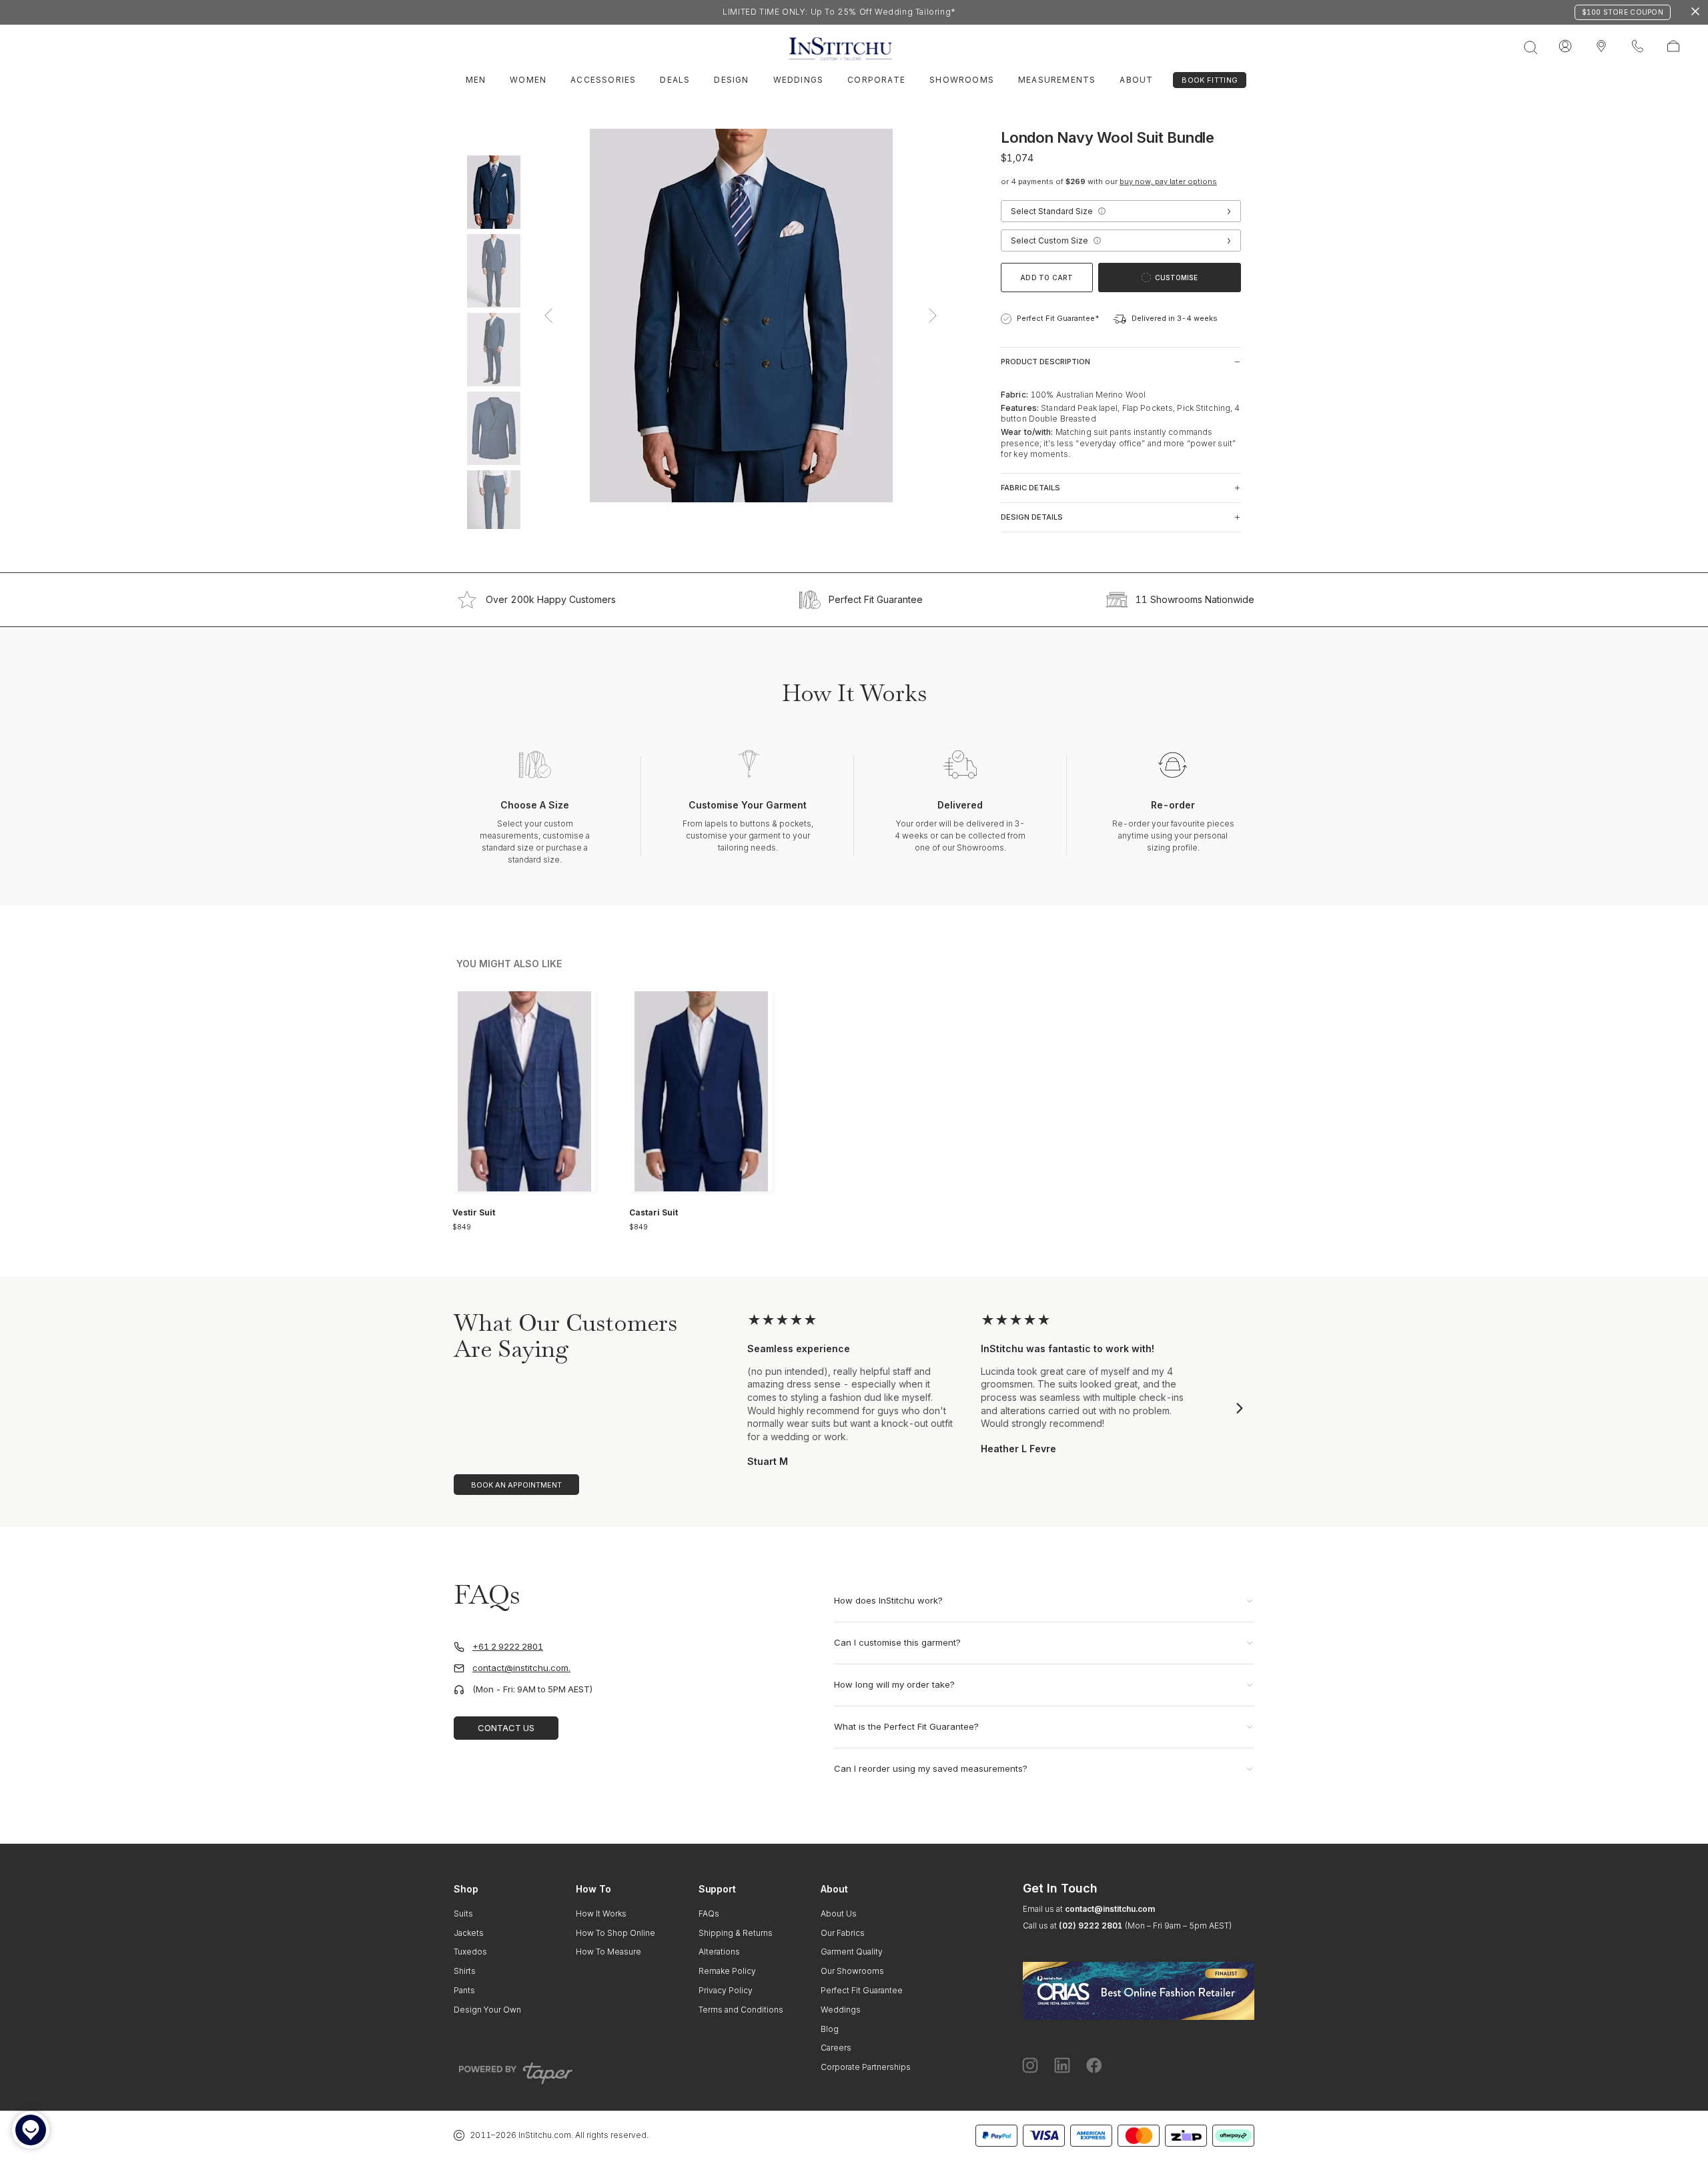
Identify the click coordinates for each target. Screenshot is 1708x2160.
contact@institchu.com (1110, 1909)
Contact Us (506, 1728)
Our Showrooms (852, 1971)
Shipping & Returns (736, 1933)
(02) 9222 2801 (1091, 1926)
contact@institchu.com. (521, 1668)
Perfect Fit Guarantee (876, 600)
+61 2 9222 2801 (508, 1647)
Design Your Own (487, 2010)
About (1136, 80)
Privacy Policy (726, 1990)
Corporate (876, 80)
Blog (830, 2029)
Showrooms (962, 80)
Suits (463, 1914)
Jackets (469, 1933)
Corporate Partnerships (866, 2067)
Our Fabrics (843, 1933)
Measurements (1057, 80)
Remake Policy (727, 1971)
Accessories (603, 80)
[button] (1102, 211)
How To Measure (608, 1952)
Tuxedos (470, 1952)
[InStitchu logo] (1601, 47)
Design (731, 80)
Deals (675, 80)
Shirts (465, 1971)
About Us (839, 1914)
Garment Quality (852, 1952)
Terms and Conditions (741, 2010)
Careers (836, 2048)
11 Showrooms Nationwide (1195, 600)
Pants (464, 1990)
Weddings (799, 80)
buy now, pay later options (1168, 181)
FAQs (709, 1914)
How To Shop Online (615, 1933)
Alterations (719, 1952)
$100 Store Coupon (1623, 12)
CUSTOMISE (1176, 278)
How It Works (601, 1914)
